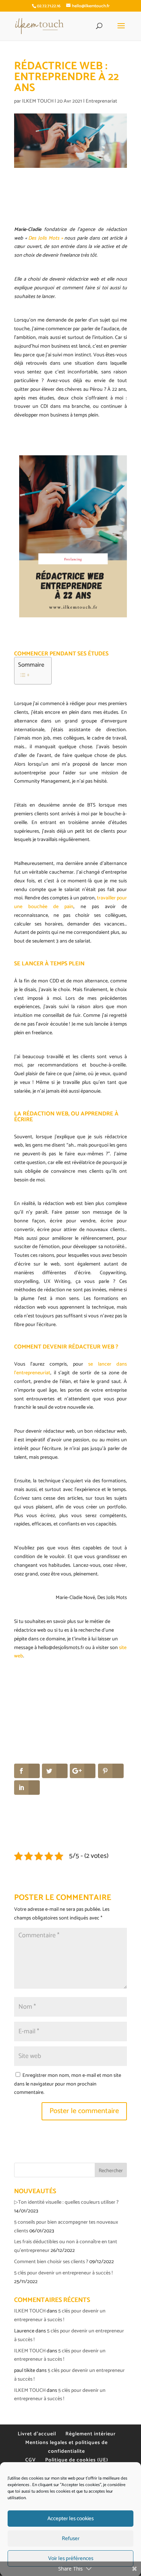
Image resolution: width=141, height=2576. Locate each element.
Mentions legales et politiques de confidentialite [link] (67, 2447)
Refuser (71, 2538)
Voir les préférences (71, 2558)
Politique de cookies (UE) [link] (77, 2460)
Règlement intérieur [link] (91, 2434)
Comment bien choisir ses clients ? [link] (51, 2262)
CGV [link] (31, 2460)
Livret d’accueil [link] (37, 2434)
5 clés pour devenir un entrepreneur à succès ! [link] (63, 2273)
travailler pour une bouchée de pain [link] (70, 902)
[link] (39, 26)
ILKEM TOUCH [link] (38, 101)
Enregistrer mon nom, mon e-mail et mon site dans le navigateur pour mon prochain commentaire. (68, 2084)
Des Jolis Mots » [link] (45, 238)
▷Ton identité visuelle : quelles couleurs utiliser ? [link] (66, 2202)
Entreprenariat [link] (101, 101)
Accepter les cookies (70, 2519)
